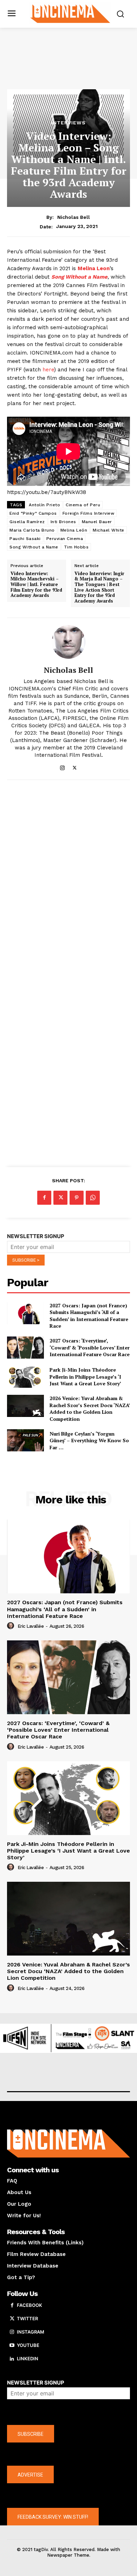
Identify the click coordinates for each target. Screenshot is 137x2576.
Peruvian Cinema (65, 539)
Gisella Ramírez (27, 522)
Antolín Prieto (44, 505)
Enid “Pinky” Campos (33, 513)
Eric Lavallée (31, 1626)
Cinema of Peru (83, 505)
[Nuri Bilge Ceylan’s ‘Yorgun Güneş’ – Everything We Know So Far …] (25, 1440)
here (48, 370)
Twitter (27, 2318)
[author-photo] (12, 1626)
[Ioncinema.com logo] (70, 13)
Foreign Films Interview (89, 513)
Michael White (109, 530)
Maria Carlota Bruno (32, 530)
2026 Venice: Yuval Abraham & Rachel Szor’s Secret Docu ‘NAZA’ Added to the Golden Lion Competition (90, 1409)
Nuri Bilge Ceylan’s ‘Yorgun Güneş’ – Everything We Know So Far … (89, 1440)
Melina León (74, 530)
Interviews (68, 123)
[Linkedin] (12, 2359)
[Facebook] (44, 1198)
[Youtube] (12, 2346)
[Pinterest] (77, 1198)
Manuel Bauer (97, 522)
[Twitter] (75, 766)
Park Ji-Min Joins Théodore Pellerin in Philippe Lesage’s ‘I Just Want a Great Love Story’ (85, 1377)
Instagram (31, 2332)
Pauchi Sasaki (25, 539)
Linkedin (28, 2359)
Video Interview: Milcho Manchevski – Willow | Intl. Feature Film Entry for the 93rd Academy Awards (36, 585)
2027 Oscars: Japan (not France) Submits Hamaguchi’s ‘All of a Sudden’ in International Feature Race (89, 1316)
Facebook (30, 2305)
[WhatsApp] (93, 1198)
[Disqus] (68, 882)
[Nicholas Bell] (68, 642)
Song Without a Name (34, 547)
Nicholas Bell (74, 217)
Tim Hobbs (76, 547)
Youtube (28, 2345)
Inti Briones (63, 522)
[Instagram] (62, 766)
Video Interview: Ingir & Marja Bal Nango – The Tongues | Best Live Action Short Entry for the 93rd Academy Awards (99, 587)
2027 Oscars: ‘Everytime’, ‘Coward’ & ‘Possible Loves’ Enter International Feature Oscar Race (90, 1347)
